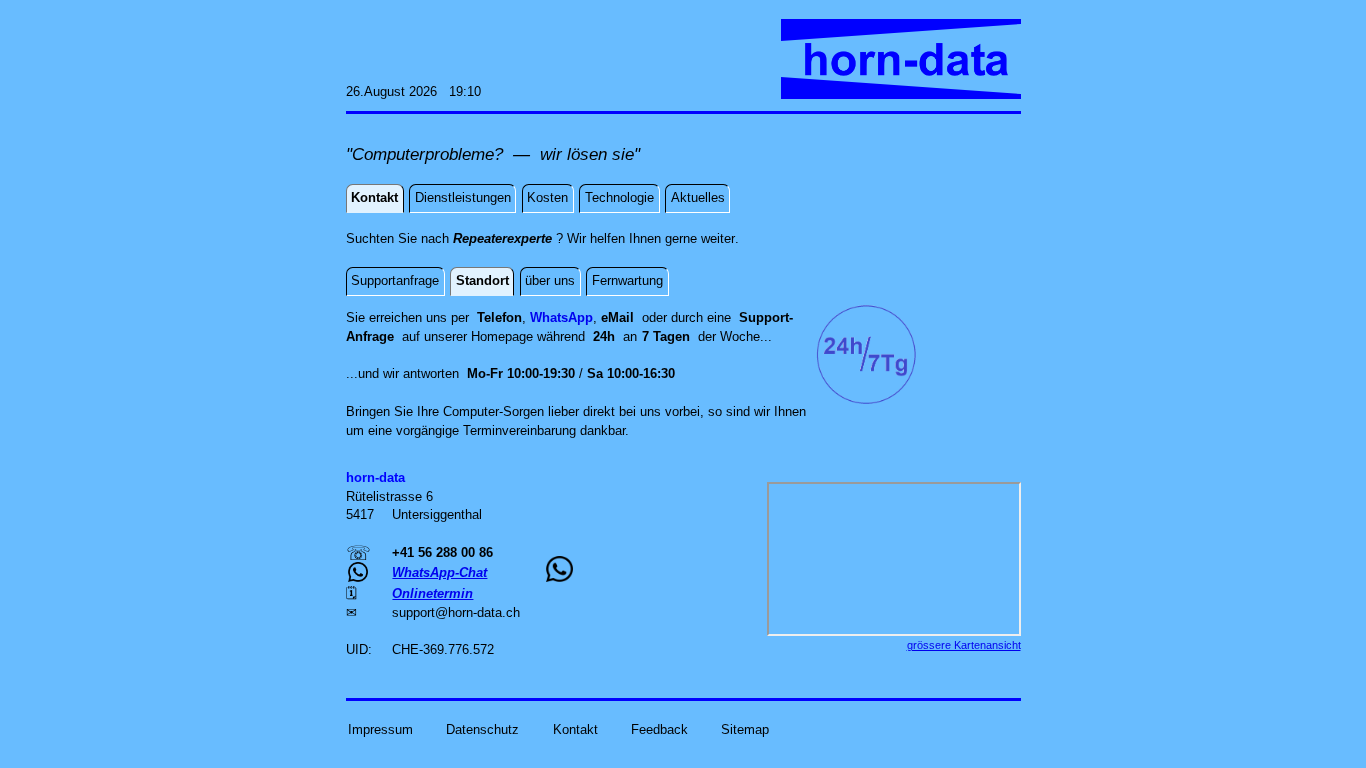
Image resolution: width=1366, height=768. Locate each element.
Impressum (380, 729)
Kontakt (575, 729)
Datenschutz (482, 729)
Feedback (659, 729)
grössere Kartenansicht (964, 645)
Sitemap (745, 729)
